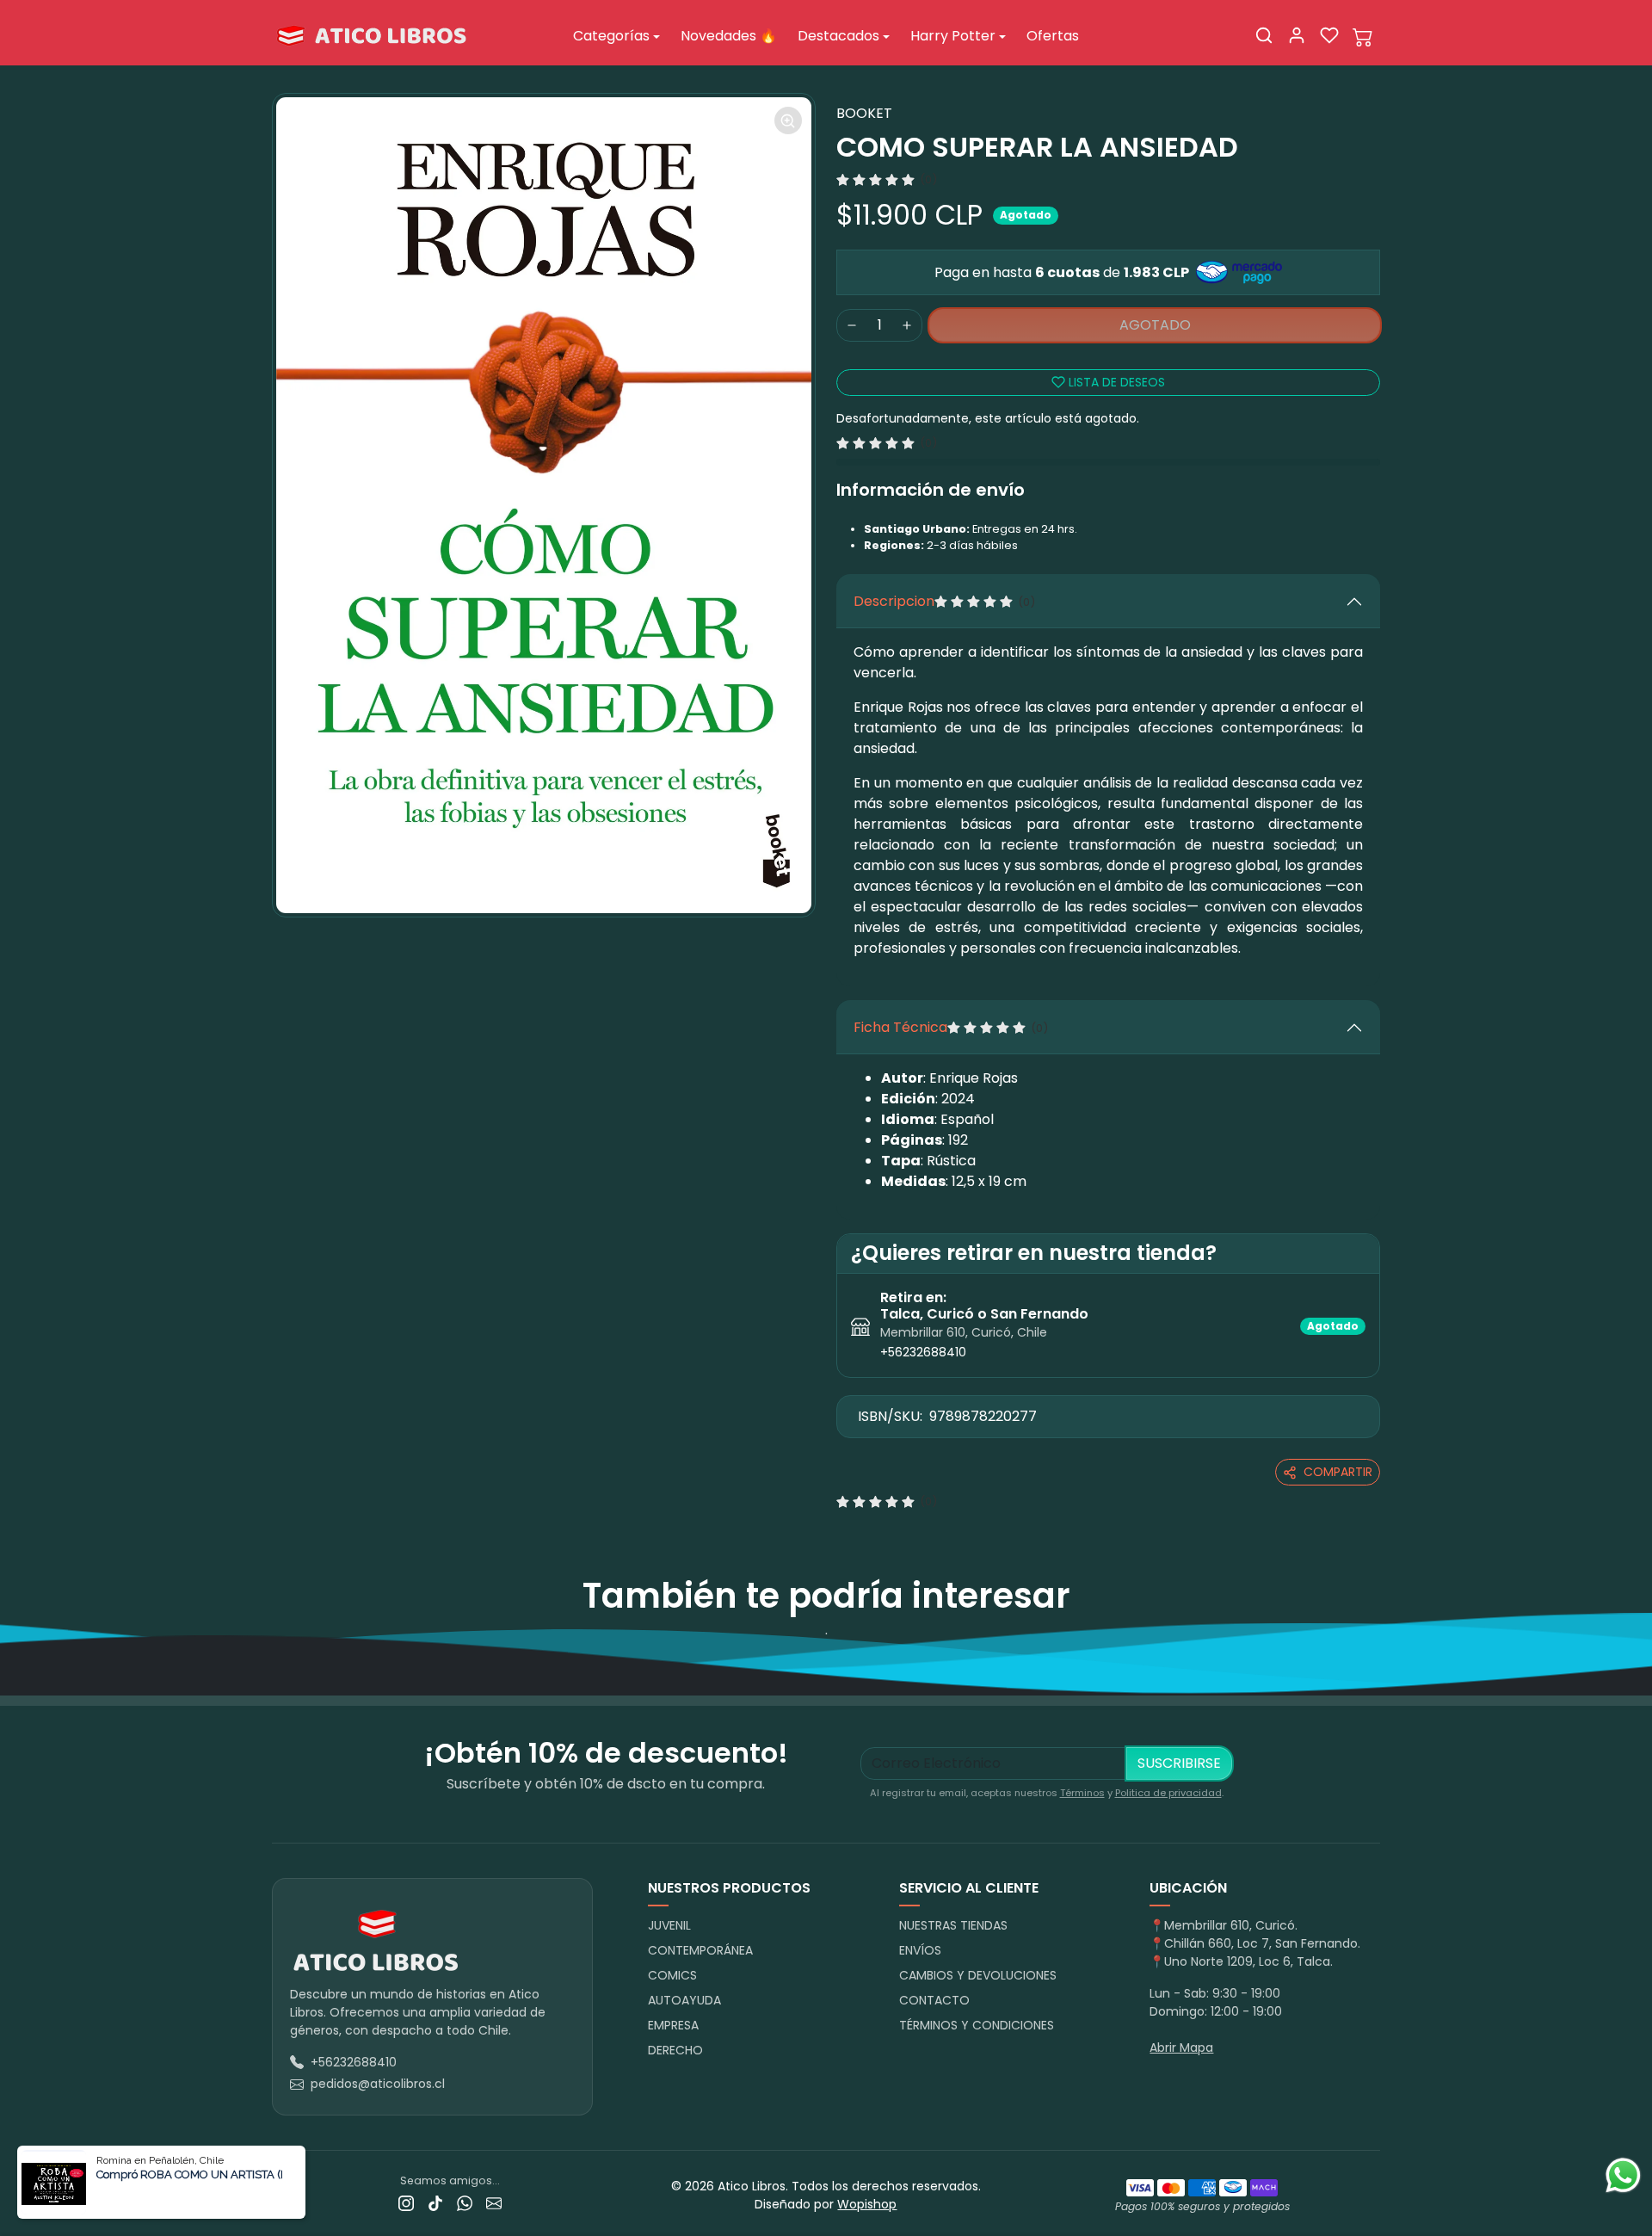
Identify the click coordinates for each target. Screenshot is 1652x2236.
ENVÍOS (920, 1950)
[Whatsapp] (465, 2203)
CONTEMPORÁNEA (700, 1950)
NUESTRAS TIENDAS (953, 1925)
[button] (1264, 35)
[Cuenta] (1297, 35)
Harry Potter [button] (953, 36)
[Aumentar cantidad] (907, 325)
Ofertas (1053, 36)
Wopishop (867, 2204)
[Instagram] (406, 2203)
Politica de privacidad (1168, 1793)
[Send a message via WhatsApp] (1623, 2175)
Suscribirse (1179, 1763)
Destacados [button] (838, 36)
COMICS (672, 1975)
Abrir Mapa (1181, 2048)
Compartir (1338, 1472)
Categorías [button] (611, 36)
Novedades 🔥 (729, 36)
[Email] (494, 2203)
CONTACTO (934, 2000)
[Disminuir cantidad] (852, 325)
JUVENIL (669, 1925)
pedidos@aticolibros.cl (378, 2084)
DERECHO (675, 2050)
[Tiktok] (435, 2203)
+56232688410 (923, 1352)
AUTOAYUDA (684, 2000)
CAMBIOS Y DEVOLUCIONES (978, 1975)
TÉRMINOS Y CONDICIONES (977, 2025)
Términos (1082, 1793)
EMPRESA (673, 2025)
